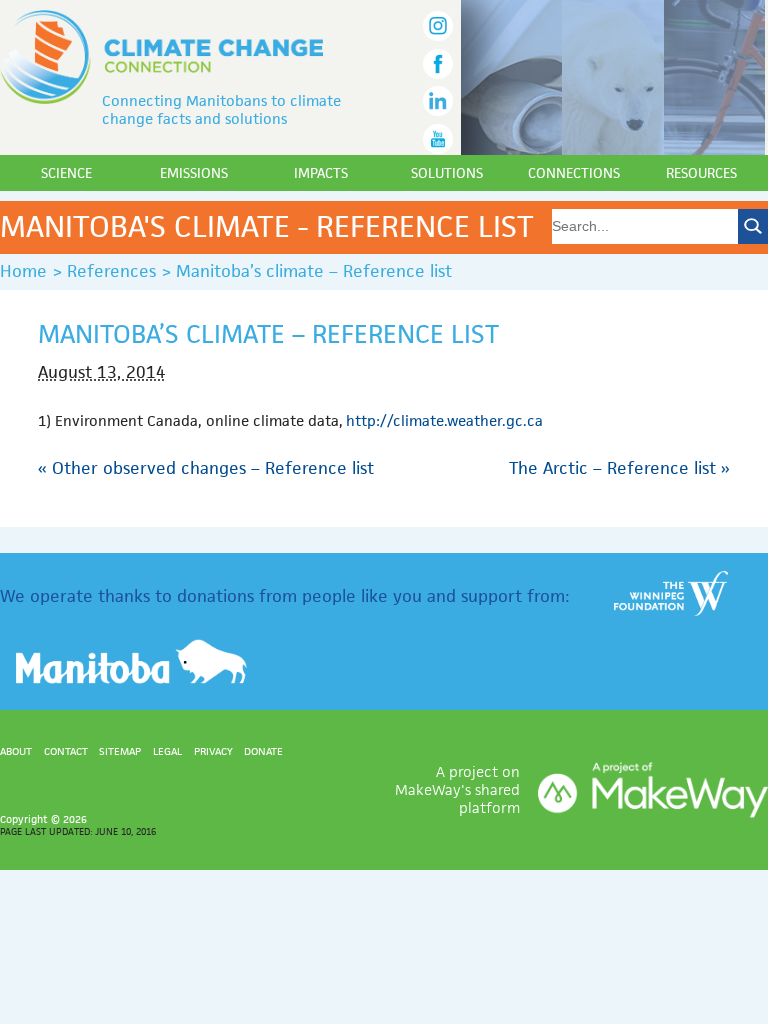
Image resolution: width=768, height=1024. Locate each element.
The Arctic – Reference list (619, 468)
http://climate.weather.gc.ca (444, 420)
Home (23, 271)
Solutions (447, 173)
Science (66, 173)
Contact (66, 751)
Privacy (213, 751)
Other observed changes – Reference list (206, 468)
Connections (574, 173)
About (16, 751)
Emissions (194, 173)
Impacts (321, 173)
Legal (167, 751)
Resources (701, 173)
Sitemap (120, 751)
